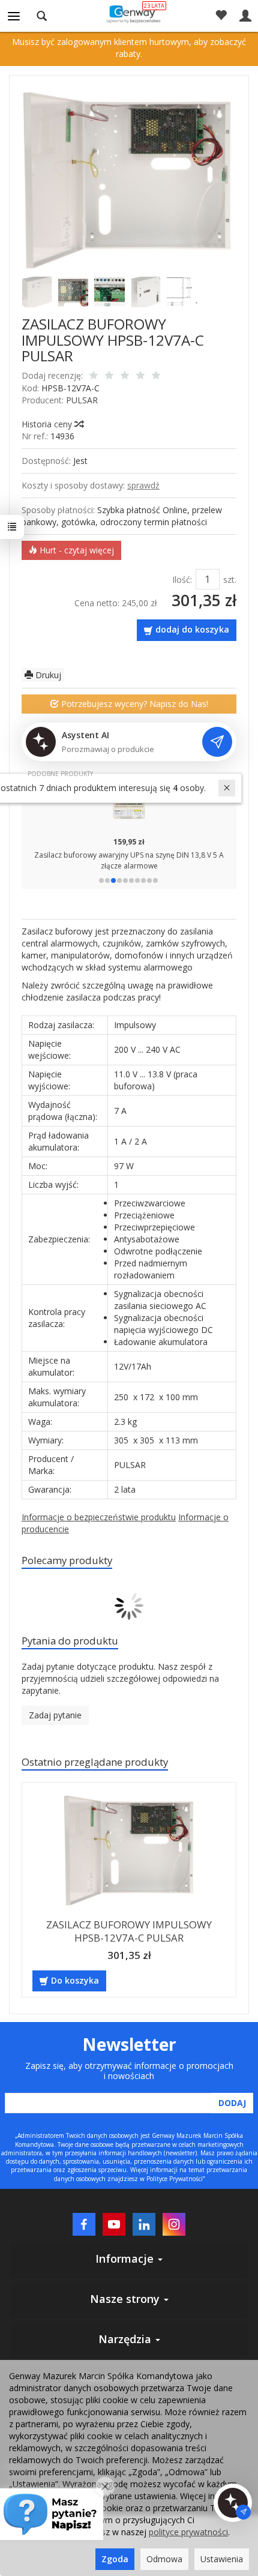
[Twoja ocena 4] (140, 376)
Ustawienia (222, 2559)
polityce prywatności (188, 2532)
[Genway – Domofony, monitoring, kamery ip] (129, 14)
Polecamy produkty (67, 1560)
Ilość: (182, 579)
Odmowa (164, 2559)
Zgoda (115, 2559)
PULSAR (82, 400)
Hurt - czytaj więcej (76, 550)
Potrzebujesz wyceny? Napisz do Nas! (133, 704)
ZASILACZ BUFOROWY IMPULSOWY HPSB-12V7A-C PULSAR (129, 1931)
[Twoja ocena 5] (156, 376)
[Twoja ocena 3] (125, 376)
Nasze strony (126, 2299)
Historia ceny (48, 424)
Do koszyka (75, 1980)
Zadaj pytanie (55, 1715)
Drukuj (47, 675)
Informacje (126, 2259)
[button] (101, 880)
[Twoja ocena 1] (94, 376)
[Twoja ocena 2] (109, 376)
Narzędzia (126, 2339)
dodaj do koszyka (192, 629)
